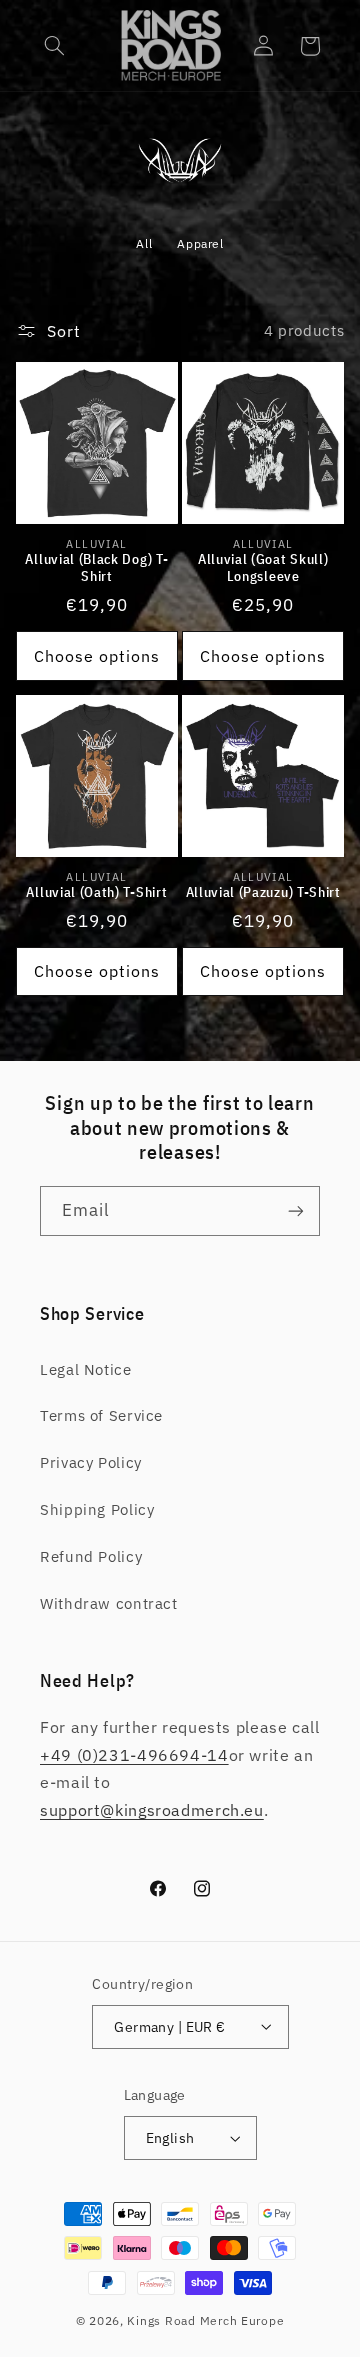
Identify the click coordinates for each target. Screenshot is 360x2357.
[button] (55, 46)
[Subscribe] (296, 1210)
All (144, 243)
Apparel (200, 243)
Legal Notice (86, 1369)
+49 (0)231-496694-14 (134, 1755)
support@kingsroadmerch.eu (152, 1810)
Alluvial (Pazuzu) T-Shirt (263, 892)
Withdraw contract (109, 1603)
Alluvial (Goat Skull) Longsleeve (263, 568)
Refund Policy (91, 1556)
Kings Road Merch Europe (205, 2320)
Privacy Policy (91, 1462)
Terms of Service (101, 1415)
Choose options (97, 656)
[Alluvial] (180, 178)
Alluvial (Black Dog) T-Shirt (96, 568)
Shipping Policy (97, 1509)
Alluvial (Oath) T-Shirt (96, 892)
